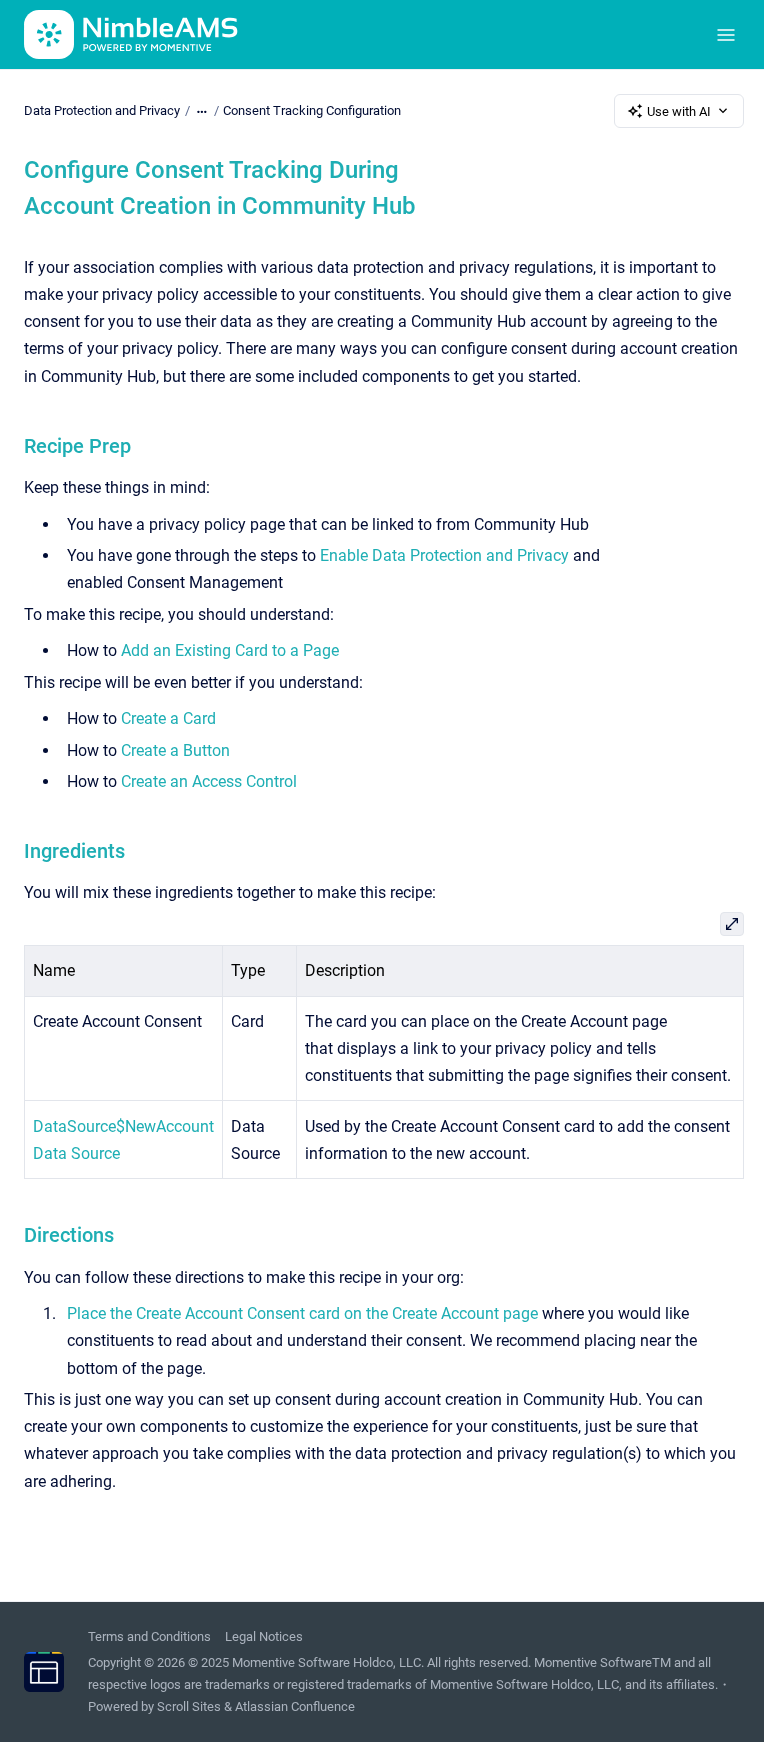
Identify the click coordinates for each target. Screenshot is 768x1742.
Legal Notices (264, 1636)
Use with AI (679, 111)
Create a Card (168, 718)
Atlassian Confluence (295, 1706)
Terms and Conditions (149, 1636)
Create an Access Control (209, 781)
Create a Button (175, 750)
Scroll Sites (189, 1706)
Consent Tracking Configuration (312, 110)
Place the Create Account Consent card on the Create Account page (302, 1313)
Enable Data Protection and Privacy (444, 555)
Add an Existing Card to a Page (230, 650)
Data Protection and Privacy (102, 110)
